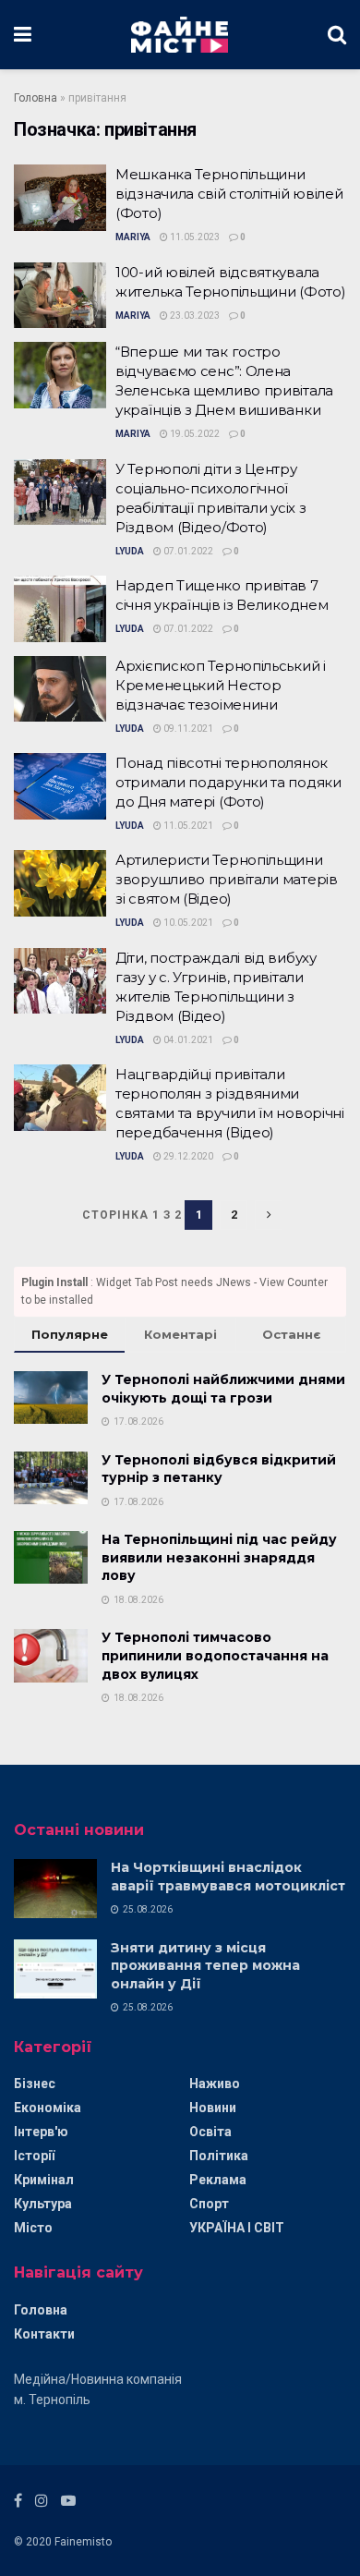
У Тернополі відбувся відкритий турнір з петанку (219, 1469)
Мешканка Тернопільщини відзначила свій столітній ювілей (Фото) (229, 194)
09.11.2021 (187, 729)
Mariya (133, 237)
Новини (213, 2108)
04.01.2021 (187, 1040)
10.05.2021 (187, 923)
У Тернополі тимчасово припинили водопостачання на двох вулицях (215, 1655)
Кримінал (44, 2180)
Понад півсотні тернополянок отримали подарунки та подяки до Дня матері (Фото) (228, 782)
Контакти (44, 2334)
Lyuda (130, 551)
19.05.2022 (194, 434)
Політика (219, 2156)
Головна (36, 98)
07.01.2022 (187, 551)
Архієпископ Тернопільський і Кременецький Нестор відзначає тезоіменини (221, 685)
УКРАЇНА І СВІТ (237, 2228)
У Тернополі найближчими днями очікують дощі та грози (223, 1389)
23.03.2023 (194, 316)
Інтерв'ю (41, 2132)
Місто (33, 2228)
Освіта (210, 2132)
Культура (43, 2204)
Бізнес (35, 2084)
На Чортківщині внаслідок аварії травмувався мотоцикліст (228, 1877)
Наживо (215, 2084)
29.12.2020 (187, 1156)
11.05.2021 (187, 826)
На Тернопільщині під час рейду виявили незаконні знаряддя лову (219, 1557)
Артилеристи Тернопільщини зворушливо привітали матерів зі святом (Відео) (227, 879)
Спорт (209, 2204)
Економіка (48, 2108)
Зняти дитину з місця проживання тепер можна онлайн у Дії (205, 1966)
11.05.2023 (194, 237)
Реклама (218, 2180)
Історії (34, 2156)
